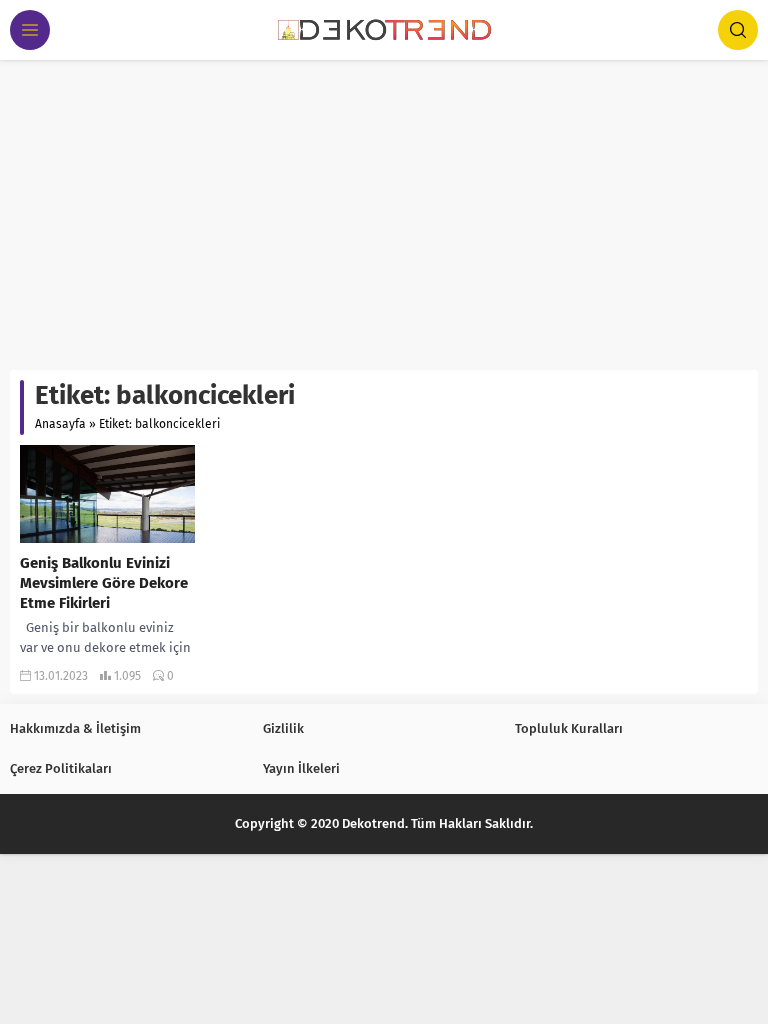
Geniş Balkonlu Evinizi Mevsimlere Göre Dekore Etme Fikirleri (104, 583)
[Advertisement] (384, 210)
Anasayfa (60, 424)
